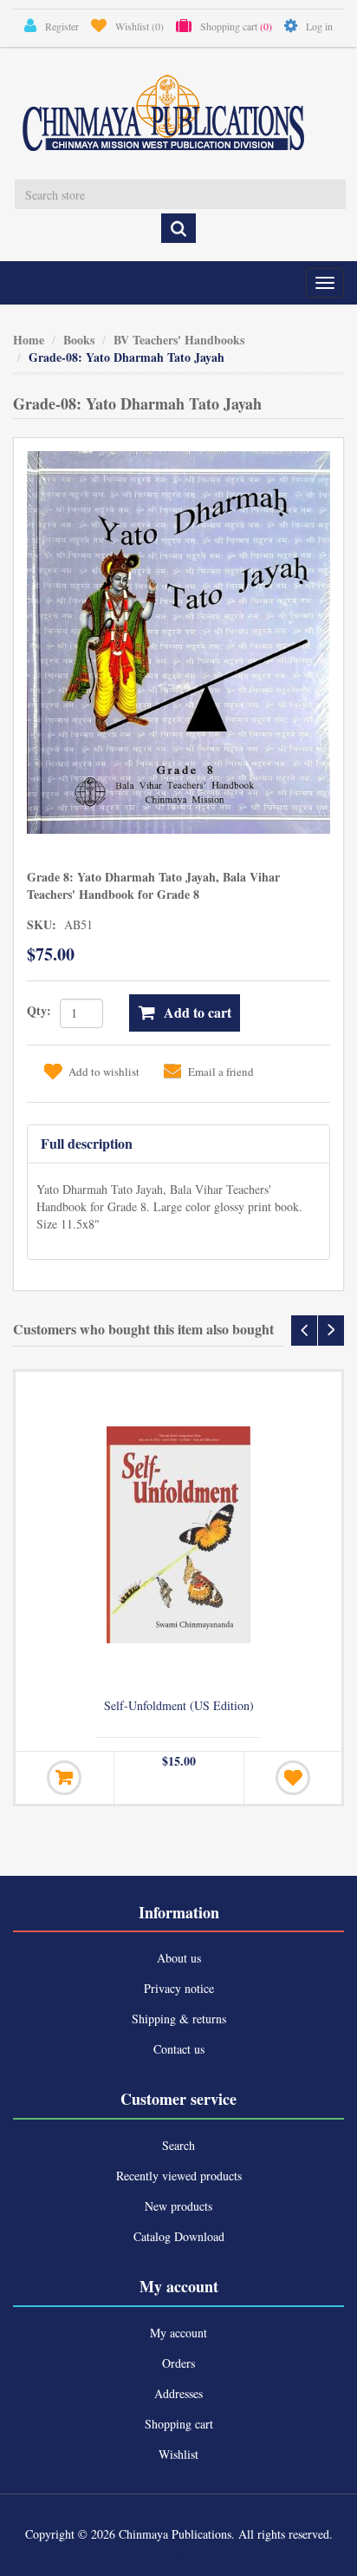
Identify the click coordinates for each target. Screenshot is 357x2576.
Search (178, 2145)
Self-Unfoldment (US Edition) (179, 1706)
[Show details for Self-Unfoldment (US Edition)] (178, 1535)
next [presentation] (331, 1331)
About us (179, 1958)
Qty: (39, 1010)
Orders (178, 2363)
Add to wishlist (104, 1072)
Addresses (178, 2393)
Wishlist (178, 2454)
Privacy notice (179, 1988)
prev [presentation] (304, 1331)
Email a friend (221, 1072)
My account (178, 2333)
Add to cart (198, 1012)
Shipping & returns (179, 2019)
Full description (87, 1143)
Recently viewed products (179, 2176)
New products (178, 2206)
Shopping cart (179, 2424)
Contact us (179, 2049)
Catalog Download (179, 2236)
